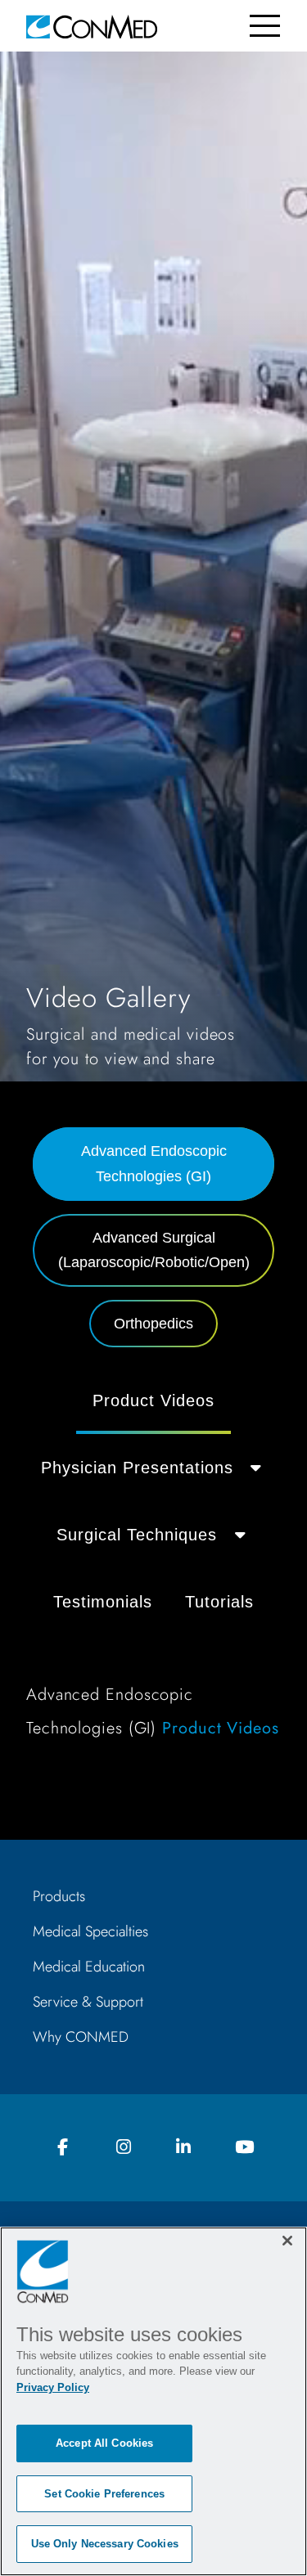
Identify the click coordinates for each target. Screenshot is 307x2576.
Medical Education (89, 1967)
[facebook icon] (63, 2148)
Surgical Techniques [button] (137, 1535)
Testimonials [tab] (103, 1602)
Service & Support (88, 2002)
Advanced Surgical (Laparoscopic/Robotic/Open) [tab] (154, 1250)
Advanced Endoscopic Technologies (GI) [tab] (154, 1164)
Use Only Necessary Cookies (105, 2544)
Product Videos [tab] (153, 1400)
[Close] (287, 2241)
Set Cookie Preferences (104, 2494)
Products (59, 1896)
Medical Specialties (90, 1931)
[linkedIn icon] (183, 2148)
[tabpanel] (153, 1564)
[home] (92, 26)
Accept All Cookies (104, 2443)
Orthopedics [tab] (153, 1324)
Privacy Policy (53, 2387)
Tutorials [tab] (219, 1602)
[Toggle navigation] (265, 26)
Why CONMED (81, 2037)
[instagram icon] (124, 2148)
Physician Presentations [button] (137, 1468)
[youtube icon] (244, 2148)
